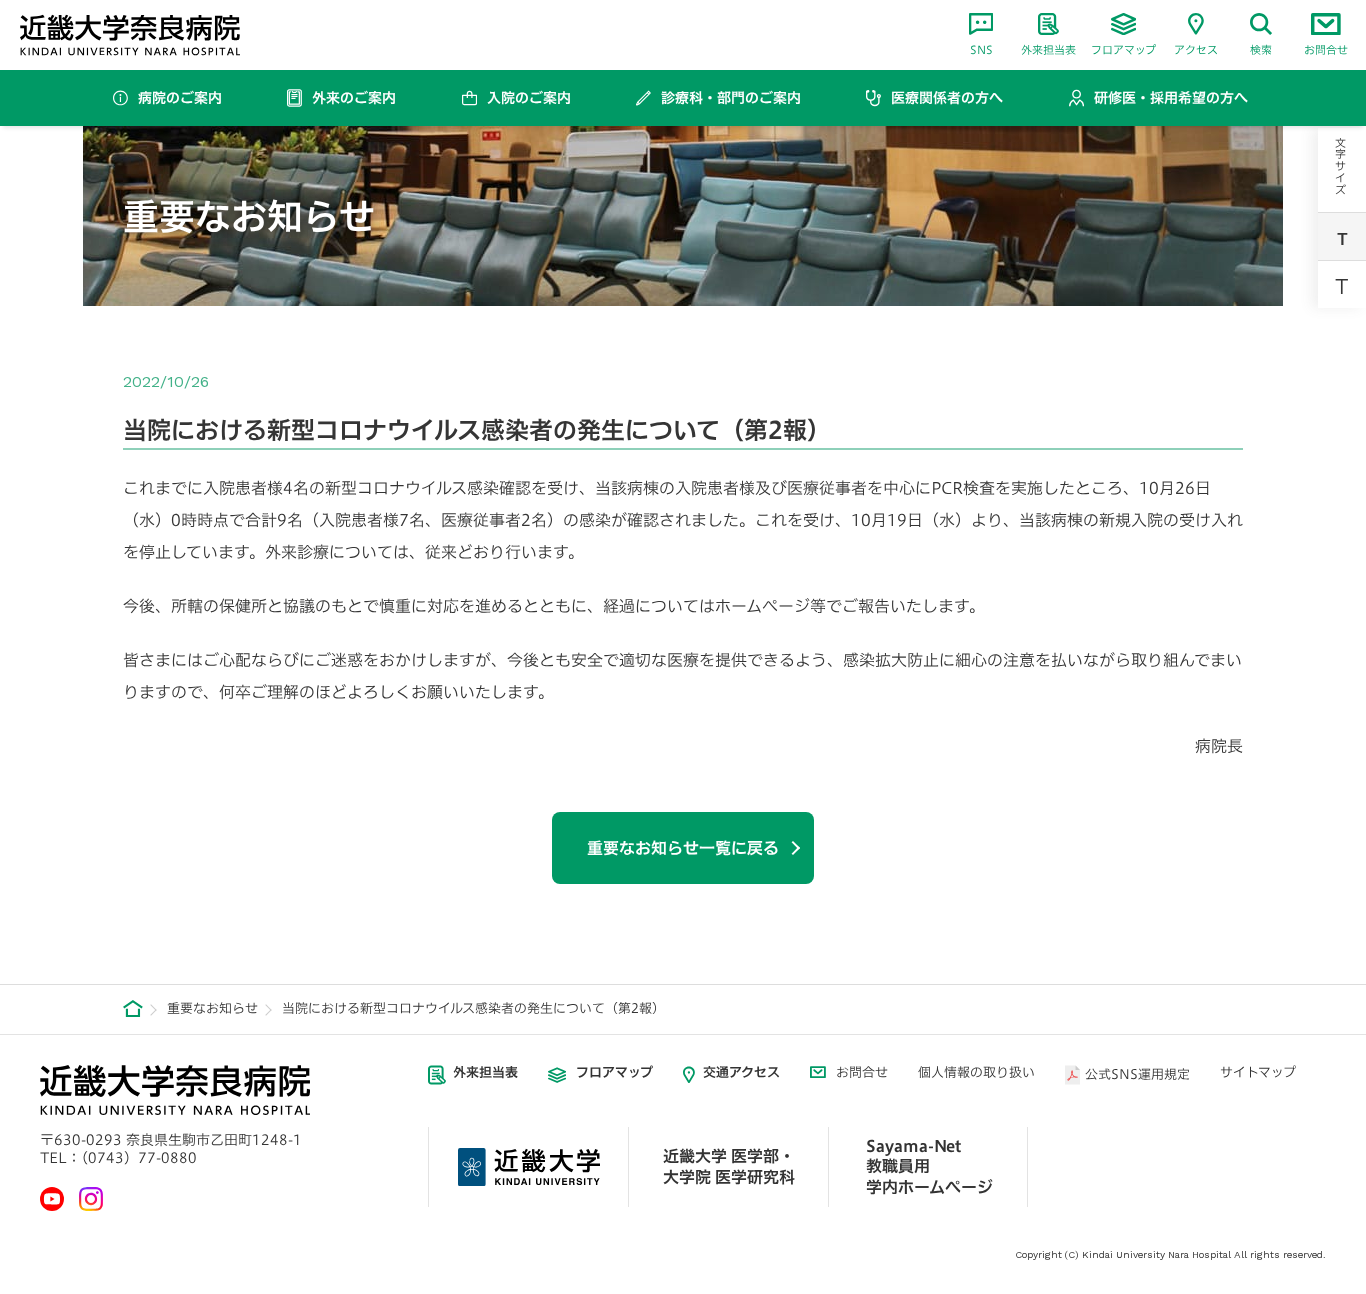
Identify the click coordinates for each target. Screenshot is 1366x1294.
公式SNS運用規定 (1137, 1074)
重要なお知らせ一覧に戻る (683, 848)
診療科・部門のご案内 (731, 98)
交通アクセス (741, 1072)
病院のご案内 (180, 98)
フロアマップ (1123, 49)
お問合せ (1326, 49)
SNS (981, 49)
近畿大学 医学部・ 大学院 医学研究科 (729, 1166)
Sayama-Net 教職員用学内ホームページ (929, 1167)
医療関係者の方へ (947, 98)
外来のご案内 (354, 98)
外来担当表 (1048, 49)
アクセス (1196, 49)
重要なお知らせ (212, 1008)
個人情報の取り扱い (976, 1072)
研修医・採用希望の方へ (1171, 98)
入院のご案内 (529, 98)
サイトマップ (1258, 1072)
